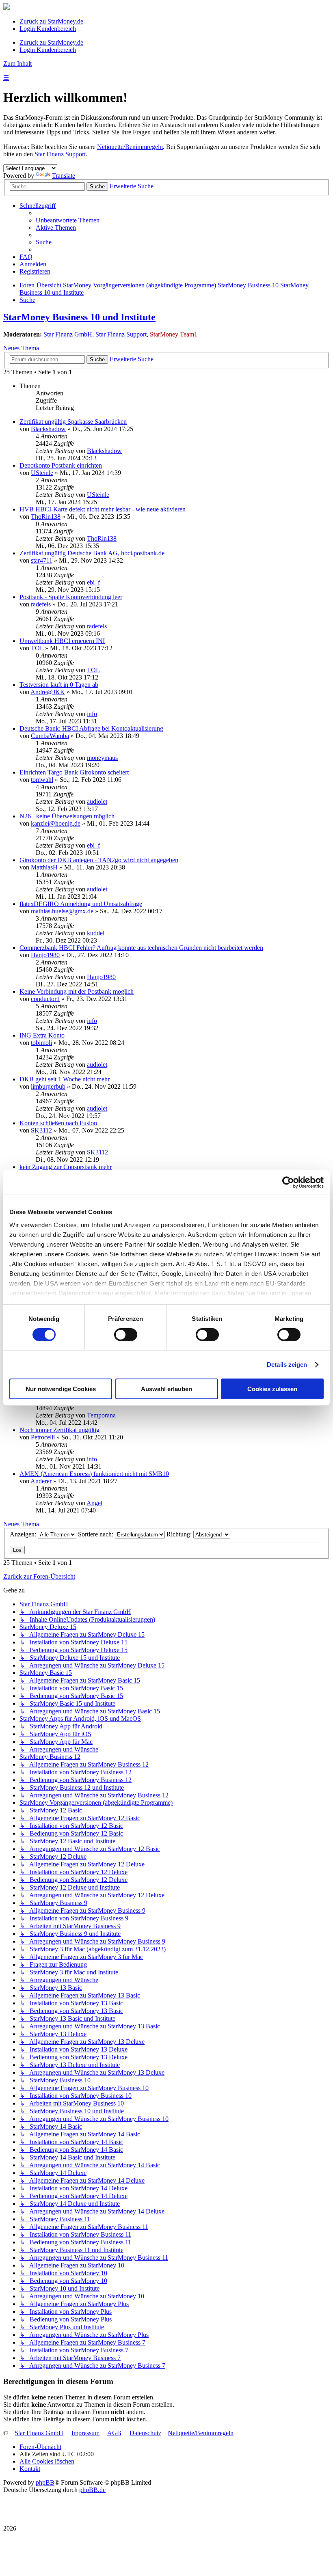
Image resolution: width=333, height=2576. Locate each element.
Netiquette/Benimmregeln (130, 147)
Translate (64, 176)
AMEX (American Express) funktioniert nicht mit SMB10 (94, 1474)
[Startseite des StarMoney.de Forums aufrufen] (6, 8)
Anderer (41, 1481)
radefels (41, 604)
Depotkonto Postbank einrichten (61, 465)
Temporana (101, 1415)
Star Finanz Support (60, 154)
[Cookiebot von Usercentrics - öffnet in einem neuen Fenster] (288, 1182)
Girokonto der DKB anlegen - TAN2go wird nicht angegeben (99, 860)
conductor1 (45, 999)
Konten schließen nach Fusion (58, 1123)
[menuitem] (68, 220)
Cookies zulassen (272, 1389)
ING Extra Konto (42, 1035)
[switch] (126, 1335)
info (92, 714)
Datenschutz (145, 2433)
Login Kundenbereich (48, 29)
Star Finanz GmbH (68, 334)
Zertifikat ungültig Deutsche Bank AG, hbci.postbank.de (92, 553)
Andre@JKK (48, 692)
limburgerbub (48, 1086)
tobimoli (41, 1043)
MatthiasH (44, 867)
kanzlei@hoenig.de (56, 823)
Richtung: (180, 1534)
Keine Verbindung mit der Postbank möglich (77, 991)
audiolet (97, 801)
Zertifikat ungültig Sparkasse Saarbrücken (73, 422)
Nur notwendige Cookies (61, 1389)
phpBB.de (92, 2490)
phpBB (45, 2482)
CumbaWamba (50, 736)
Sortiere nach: (96, 1534)
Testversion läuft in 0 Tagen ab (59, 685)
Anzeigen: (24, 1534)
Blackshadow (48, 429)
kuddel (96, 933)
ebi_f (93, 582)
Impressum (85, 2433)
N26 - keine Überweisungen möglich (67, 816)
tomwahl (42, 780)
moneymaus (102, 758)
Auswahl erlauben (166, 1389)
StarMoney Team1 (174, 334)
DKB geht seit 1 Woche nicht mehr (65, 1079)
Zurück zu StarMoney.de (51, 21)
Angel (94, 1503)
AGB (114, 2433)
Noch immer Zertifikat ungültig (59, 1430)
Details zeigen (287, 1365)
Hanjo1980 (45, 955)
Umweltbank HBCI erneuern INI (62, 641)
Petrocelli (43, 1437)
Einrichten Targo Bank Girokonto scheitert (74, 772)
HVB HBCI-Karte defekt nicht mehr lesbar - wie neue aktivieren (103, 509)
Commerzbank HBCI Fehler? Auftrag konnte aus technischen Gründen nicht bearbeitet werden (141, 948)
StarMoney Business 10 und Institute (79, 317)
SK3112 (41, 1130)
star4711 (42, 560)
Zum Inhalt (17, 64)
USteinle (42, 473)
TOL (37, 648)
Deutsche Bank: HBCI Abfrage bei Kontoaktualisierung (91, 728)
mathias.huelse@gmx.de (62, 911)
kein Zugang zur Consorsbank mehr (66, 1167)
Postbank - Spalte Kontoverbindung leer (71, 597)
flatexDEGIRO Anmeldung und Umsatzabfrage (81, 904)
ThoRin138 (46, 517)
